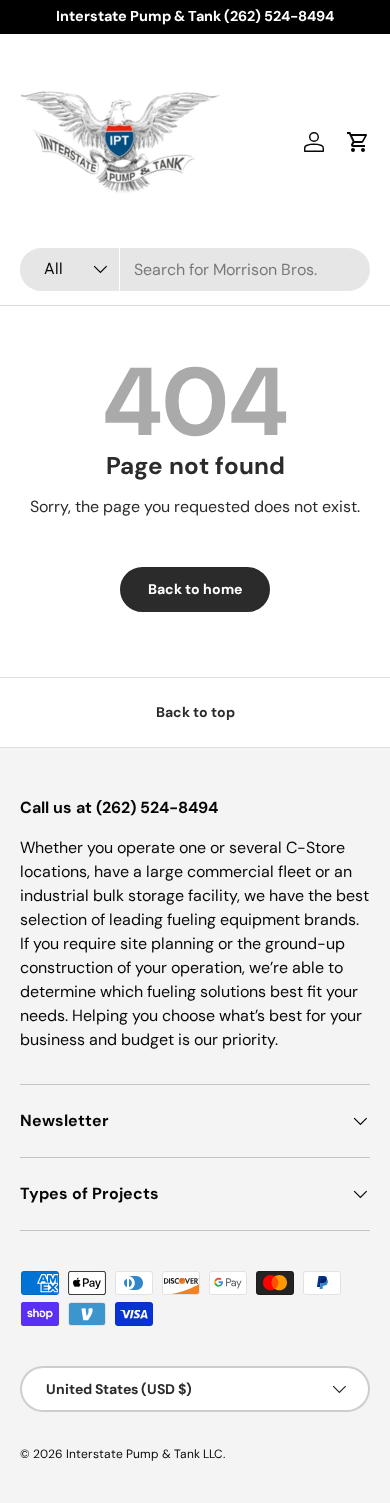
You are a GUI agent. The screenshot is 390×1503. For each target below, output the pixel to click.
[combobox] (195, 269)
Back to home (195, 589)
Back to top (195, 712)
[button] (358, 142)
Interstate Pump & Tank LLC (144, 1454)
